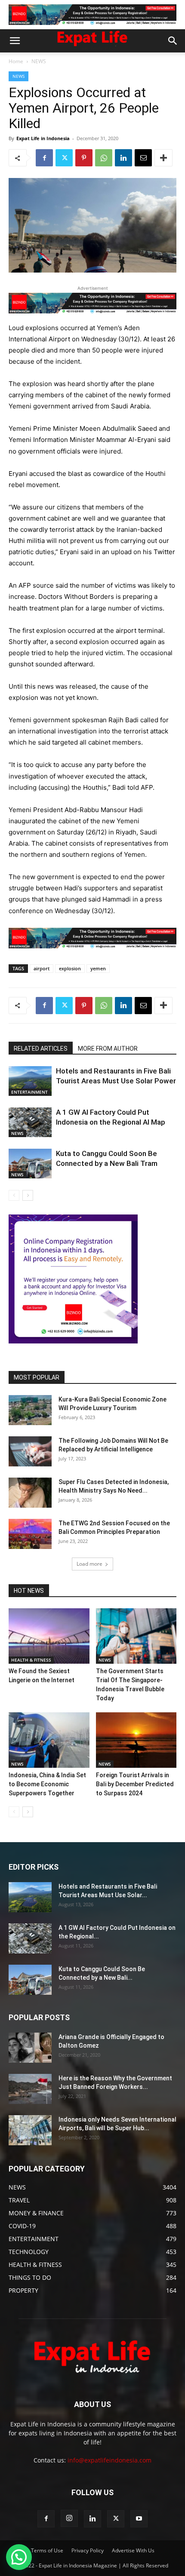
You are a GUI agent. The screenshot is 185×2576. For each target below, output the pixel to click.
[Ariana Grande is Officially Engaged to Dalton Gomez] (30, 2048)
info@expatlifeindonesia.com (109, 2460)
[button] (15, 41)
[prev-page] (14, 1195)
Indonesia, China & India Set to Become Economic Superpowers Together (47, 1784)
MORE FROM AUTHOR (108, 1049)
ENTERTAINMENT (29, 1092)
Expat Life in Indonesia (43, 138)
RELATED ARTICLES (41, 1049)
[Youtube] (139, 2519)
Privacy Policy (88, 2550)
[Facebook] (44, 158)
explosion (70, 968)
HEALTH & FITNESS (31, 1660)
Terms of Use (47, 2550)
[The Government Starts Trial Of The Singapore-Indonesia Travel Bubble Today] (136, 1636)
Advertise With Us (133, 2550)
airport (42, 968)
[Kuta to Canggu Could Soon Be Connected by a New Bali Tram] (30, 1164)
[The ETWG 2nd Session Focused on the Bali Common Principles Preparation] (30, 1534)
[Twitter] (64, 158)
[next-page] (28, 1195)
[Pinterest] (84, 158)
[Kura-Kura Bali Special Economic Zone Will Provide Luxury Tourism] (30, 1410)
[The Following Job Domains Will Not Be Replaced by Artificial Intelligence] (30, 1451)
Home (16, 61)
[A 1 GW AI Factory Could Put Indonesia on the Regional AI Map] (30, 1122)
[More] (163, 158)
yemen (98, 968)
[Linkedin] (123, 158)
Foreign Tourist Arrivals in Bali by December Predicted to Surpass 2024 (135, 1784)
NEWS (39, 61)
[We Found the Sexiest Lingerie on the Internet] (49, 1636)
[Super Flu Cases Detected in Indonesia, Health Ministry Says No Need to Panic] (30, 1493)
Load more (89, 1564)
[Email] (143, 158)
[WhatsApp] (104, 158)
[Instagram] (69, 2518)
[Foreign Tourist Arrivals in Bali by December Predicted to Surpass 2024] (136, 1740)
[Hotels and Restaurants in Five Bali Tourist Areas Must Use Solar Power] (30, 1081)
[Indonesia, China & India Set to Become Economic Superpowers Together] (49, 1740)
